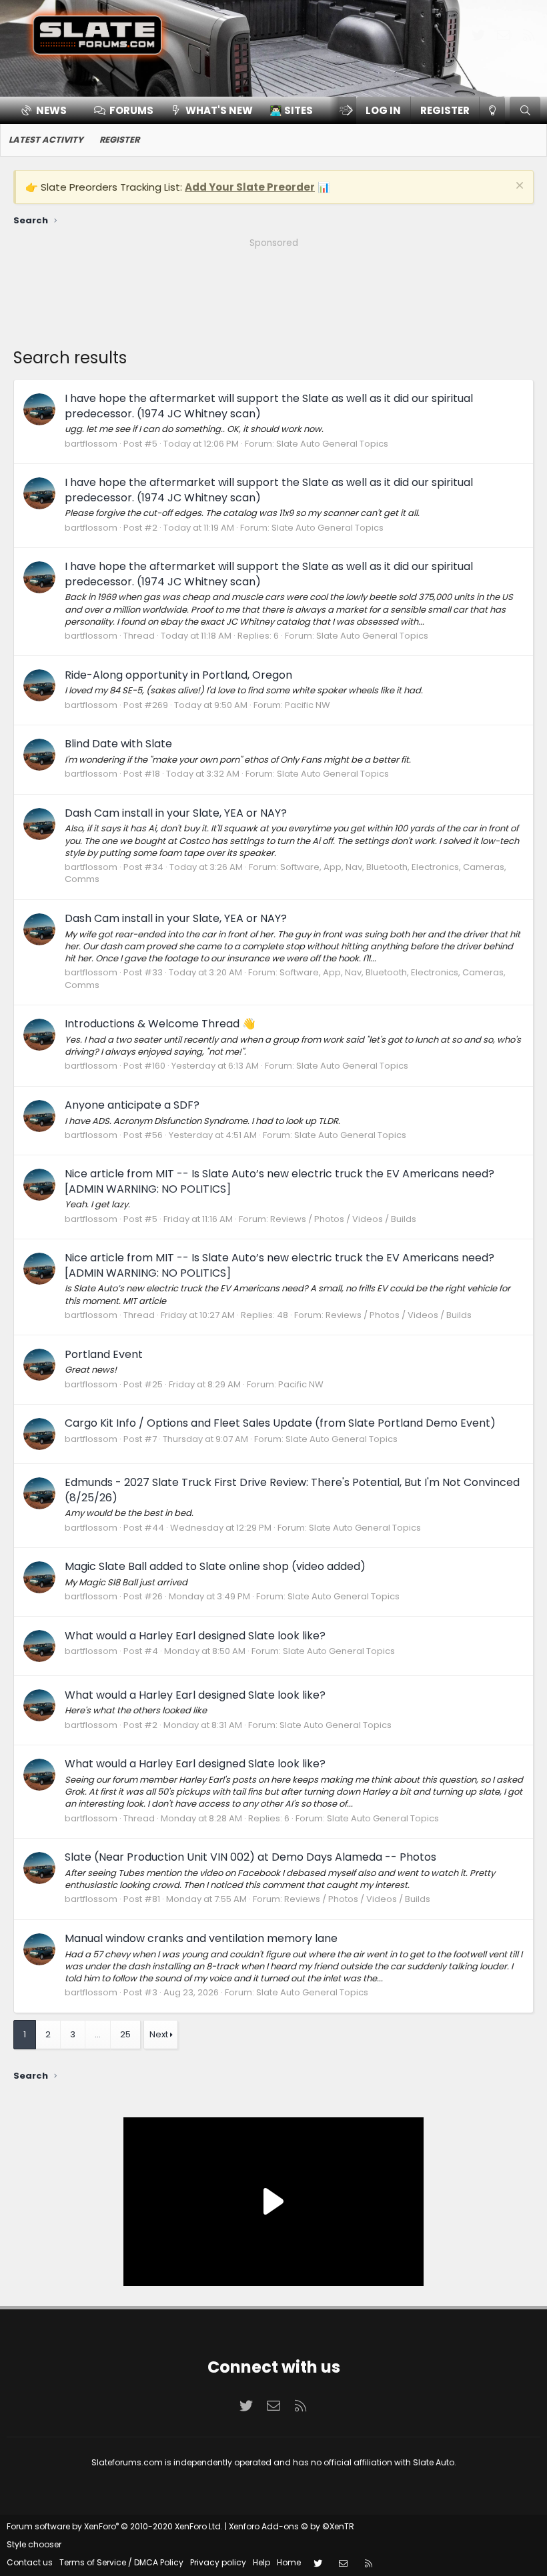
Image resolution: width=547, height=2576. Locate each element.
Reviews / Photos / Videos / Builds (343, 1219)
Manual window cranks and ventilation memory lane (201, 1938)
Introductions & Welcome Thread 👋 (160, 1024)
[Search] (525, 110)
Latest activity (46, 140)
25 (125, 2034)
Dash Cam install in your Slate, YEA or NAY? (176, 813)
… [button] (98, 2034)
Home (289, 2562)
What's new (219, 110)
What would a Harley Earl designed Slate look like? (195, 1636)
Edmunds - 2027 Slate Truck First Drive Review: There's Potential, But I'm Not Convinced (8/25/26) (292, 1490)
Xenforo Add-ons (292, 2526)
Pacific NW (308, 705)
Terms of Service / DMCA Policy (121, 2562)
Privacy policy (218, 2562)
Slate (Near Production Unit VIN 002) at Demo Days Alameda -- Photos (250, 1857)
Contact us (30, 2562)
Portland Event (104, 1354)
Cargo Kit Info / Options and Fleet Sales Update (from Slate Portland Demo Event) (280, 1423)
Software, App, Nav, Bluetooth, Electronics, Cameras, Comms (286, 873)
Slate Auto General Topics (332, 444)
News (51, 110)
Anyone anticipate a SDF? (132, 1105)
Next (159, 2034)
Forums (131, 110)
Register (119, 140)
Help (261, 2562)
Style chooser (34, 2544)
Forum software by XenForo (115, 2526)
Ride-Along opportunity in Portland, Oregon (178, 675)
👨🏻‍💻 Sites (291, 110)
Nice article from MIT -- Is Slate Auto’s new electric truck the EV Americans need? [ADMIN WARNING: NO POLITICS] (280, 1181)
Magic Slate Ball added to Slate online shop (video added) (215, 1566)
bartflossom (91, 444)
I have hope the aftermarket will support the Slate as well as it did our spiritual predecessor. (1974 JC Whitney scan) (269, 406)
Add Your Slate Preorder (250, 187)
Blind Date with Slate (118, 744)
